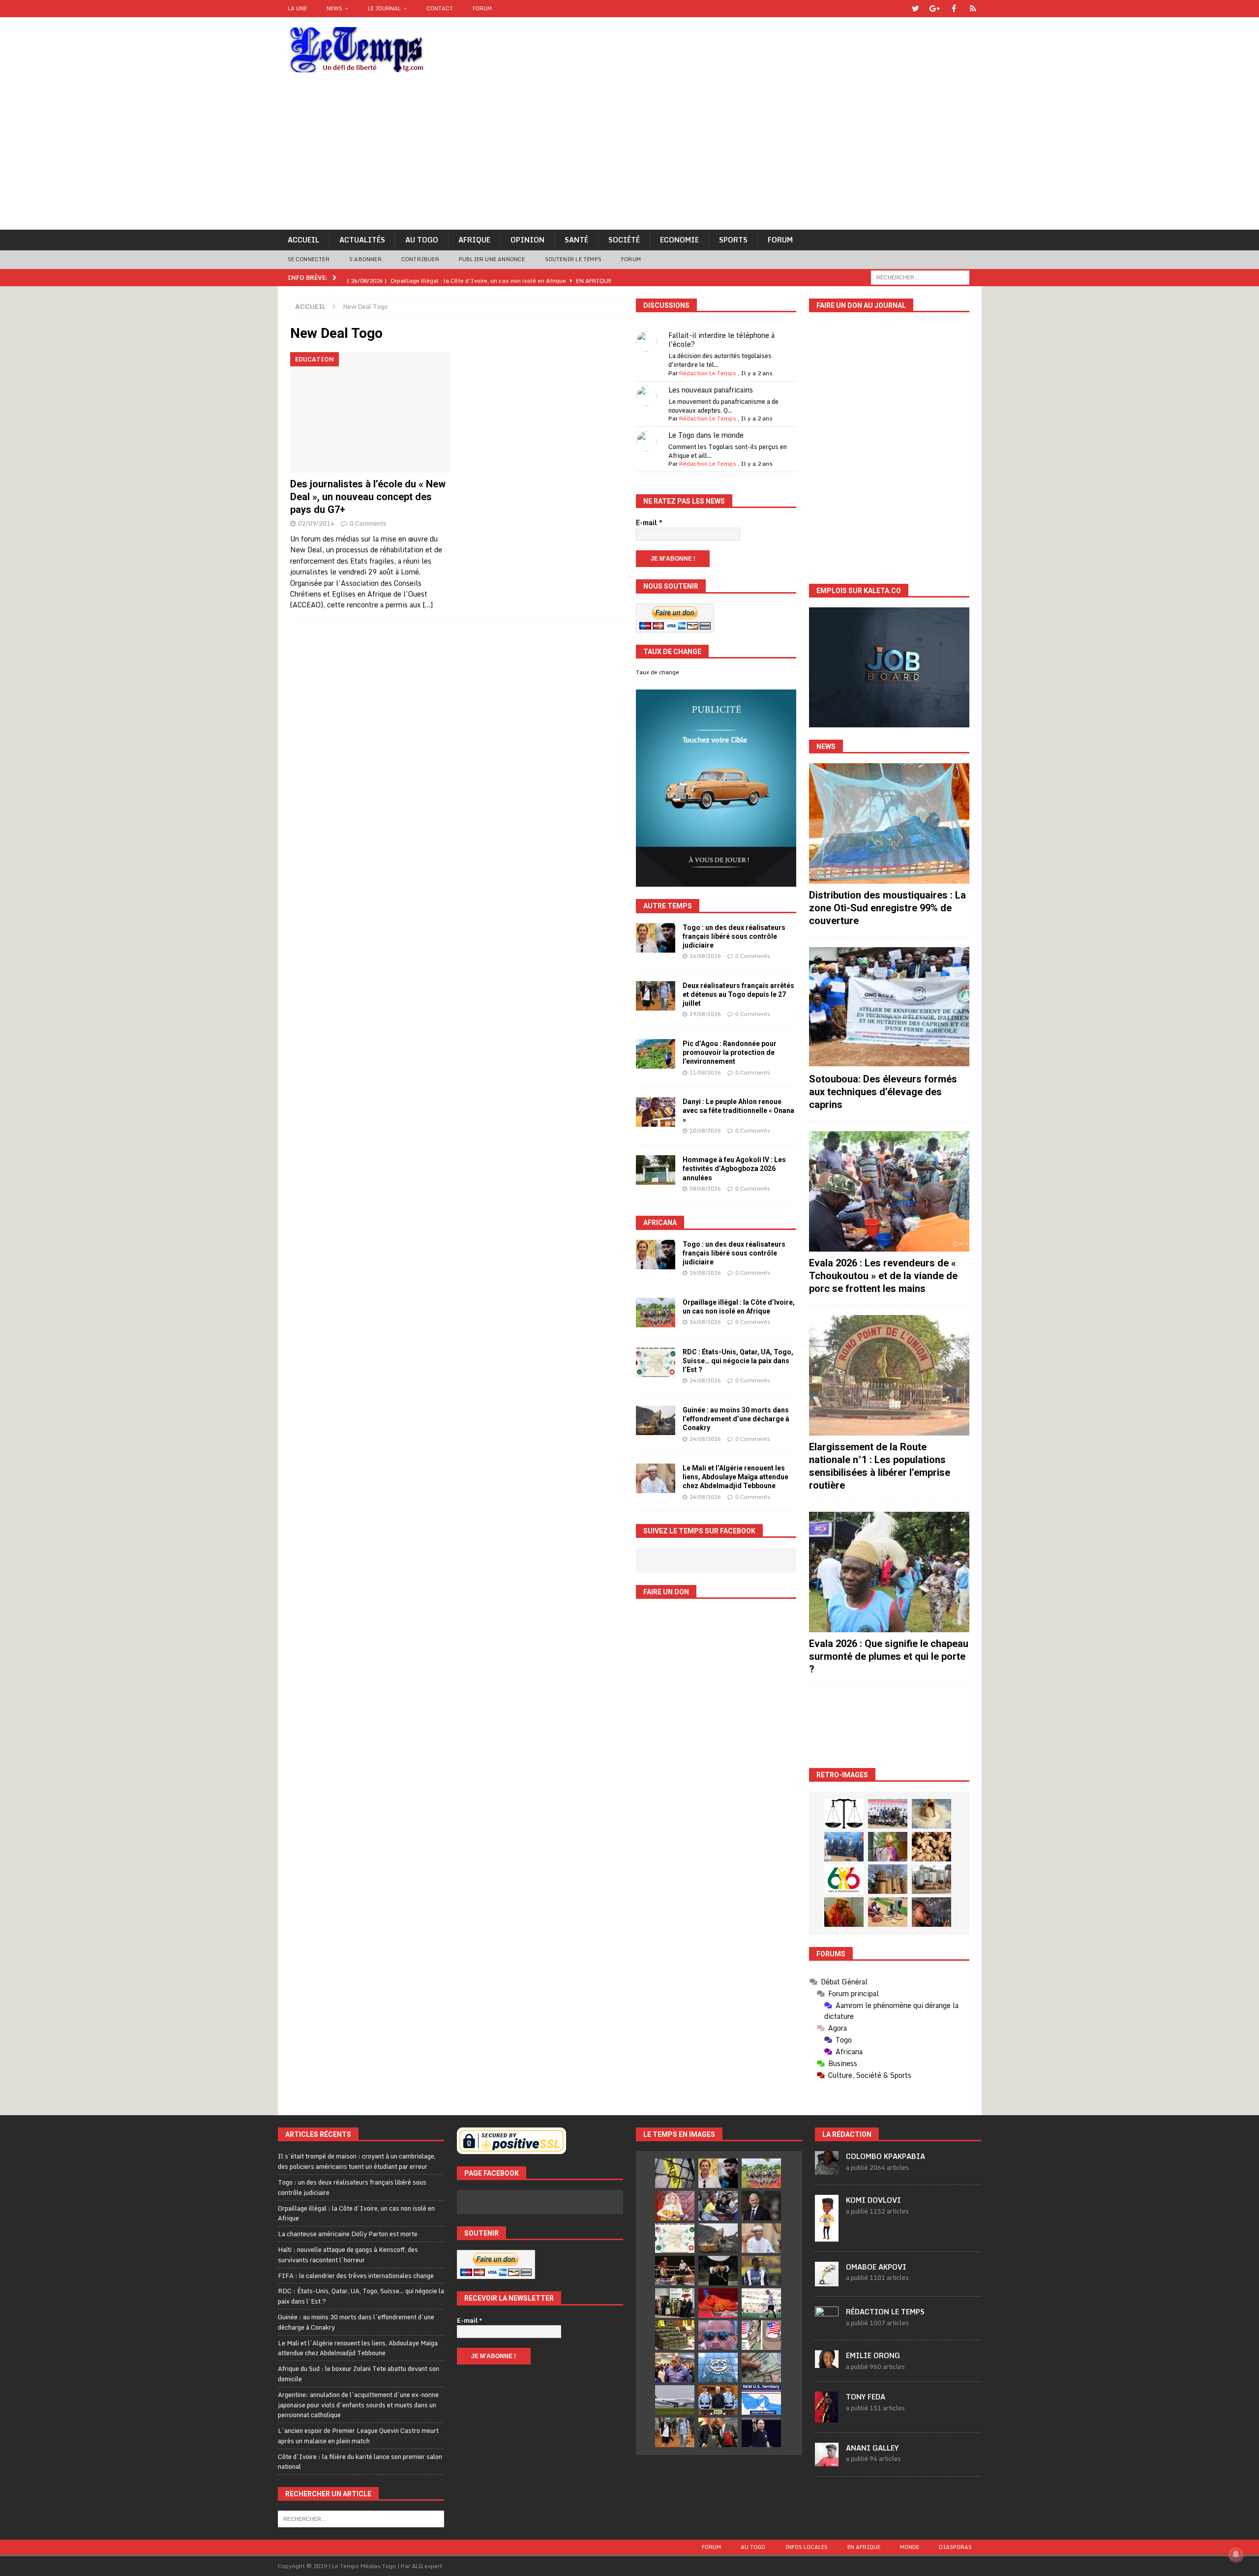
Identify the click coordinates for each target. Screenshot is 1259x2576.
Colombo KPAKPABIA (885, 2156)
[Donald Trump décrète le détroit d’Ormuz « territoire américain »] (761, 2400)
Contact (440, 8)
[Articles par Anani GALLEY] (827, 2461)
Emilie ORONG (873, 2355)
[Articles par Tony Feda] (827, 2417)
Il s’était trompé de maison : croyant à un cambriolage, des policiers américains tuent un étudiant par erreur (357, 2161)
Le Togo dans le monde (706, 435)
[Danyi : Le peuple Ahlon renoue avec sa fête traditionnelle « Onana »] (656, 1112)
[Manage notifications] (1236, 2554)
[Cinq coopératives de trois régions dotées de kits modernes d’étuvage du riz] (931, 1879)
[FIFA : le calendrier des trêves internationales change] (761, 2206)
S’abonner (365, 259)
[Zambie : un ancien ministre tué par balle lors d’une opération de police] (675, 2367)
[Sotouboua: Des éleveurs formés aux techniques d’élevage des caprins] (889, 1007)
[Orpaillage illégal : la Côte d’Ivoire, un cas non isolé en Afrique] (656, 1313)
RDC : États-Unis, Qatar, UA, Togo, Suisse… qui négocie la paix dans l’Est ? (738, 1361)
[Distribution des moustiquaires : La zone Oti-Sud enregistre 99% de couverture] (889, 824)
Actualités (362, 240)
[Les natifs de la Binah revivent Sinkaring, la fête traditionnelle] (888, 1912)
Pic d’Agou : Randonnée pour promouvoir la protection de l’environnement (730, 1052)
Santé (576, 240)
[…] (428, 605)
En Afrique (864, 2547)
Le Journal (384, 8)
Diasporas (955, 2547)
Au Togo (422, 240)
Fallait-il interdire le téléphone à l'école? (721, 340)
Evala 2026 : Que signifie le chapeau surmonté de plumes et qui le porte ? (889, 1656)
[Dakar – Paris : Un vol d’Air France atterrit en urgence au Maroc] (675, 2400)
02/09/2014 (316, 523)
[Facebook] (954, 9)
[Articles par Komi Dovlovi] (827, 2236)
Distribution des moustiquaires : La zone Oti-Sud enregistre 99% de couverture (887, 908)
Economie (679, 240)
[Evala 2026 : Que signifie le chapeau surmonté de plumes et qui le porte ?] (889, 1572)
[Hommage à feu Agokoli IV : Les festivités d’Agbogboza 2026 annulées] (656, 1170)
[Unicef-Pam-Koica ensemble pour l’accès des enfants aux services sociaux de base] (844, 1847)
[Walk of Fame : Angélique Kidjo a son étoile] (718, 2303)
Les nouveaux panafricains (711, 390)
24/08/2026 (705, 1380)
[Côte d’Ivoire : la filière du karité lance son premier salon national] (675, 2303)
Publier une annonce (492, 259)
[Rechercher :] (920, 277)
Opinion (527, 240)
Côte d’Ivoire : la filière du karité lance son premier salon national (360, 2462)
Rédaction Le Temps (708, 373)
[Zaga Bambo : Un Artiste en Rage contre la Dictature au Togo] (844, 1912)
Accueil (303, 240)
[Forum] (973, 9)
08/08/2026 (705, 1189)
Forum (482, 8)
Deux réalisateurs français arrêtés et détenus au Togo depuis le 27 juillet (738, 994)
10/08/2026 (705, 1131)
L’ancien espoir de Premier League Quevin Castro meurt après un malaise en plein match (358, 2436)
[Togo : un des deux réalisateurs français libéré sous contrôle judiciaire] (656, 938)
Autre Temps (668, 906)
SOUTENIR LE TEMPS (573, 259)
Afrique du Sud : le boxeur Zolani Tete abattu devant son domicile (359, 2374)
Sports (733, 240)
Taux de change (658, 672)
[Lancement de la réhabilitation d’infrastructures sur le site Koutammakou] (888, 1879)
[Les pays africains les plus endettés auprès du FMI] (718, 2367)
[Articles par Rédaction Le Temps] (827, 2325)
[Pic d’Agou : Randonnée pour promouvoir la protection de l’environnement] (656, 1054)
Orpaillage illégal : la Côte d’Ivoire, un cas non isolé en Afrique (356, 2213)
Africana (660, 1223)
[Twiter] (915, 9)
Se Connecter (309, 259)
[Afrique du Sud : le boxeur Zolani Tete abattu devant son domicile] (675, 2271)
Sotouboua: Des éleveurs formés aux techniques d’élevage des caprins (883, 1092)
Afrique (474, 240)
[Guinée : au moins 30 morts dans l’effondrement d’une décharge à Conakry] (656, 1420)
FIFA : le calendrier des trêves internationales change (356, 2276)
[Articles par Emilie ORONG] (827, 2363)
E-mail (649, 523)
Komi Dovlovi (873, 2200)
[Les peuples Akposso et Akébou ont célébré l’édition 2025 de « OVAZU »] (931, 1814)
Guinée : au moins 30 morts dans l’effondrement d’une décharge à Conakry (736, 1419)
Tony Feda (866, 2397)
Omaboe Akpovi (876, 2267)
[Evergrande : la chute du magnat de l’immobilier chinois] (718, 2400)
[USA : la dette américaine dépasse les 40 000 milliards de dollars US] (761, 2367)
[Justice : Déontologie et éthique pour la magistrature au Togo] (844, 1814)
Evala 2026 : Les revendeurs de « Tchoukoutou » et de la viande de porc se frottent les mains (883, 1276)
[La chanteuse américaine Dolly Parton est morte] (675, 2206)
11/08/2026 (705, 1073)
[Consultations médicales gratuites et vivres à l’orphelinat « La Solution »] (888, 1814)
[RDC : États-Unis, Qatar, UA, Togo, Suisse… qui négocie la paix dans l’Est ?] (656, 1362)
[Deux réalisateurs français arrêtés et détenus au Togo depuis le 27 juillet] (656, 996)
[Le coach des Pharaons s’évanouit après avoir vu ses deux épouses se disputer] (761, 2432)
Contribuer (420, 259)
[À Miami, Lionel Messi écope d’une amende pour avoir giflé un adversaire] (761, 2303)
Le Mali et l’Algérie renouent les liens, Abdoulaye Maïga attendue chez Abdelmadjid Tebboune (735, 1477)
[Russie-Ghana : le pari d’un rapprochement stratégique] (718, 2432)
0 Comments (368, 523)
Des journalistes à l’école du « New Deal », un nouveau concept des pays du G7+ (368, 497)
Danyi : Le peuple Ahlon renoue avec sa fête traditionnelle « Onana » (738, 1110)
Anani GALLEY (872, 2448)
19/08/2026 (705, 1014)
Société (624, 240)
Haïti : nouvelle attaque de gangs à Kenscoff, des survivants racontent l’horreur (348, 2255)
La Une (297, 8)
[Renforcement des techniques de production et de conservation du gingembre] (931, 1847)
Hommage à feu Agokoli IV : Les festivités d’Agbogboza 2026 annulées (734, 1168)
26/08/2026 (705, 956)
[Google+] (935, 9)
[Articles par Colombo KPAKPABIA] (827, 2170)
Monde (910, 2547)
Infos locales (806, 2547)
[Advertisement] (629, 156)
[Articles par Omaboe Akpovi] (827, 2281)
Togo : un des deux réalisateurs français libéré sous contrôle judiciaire (734, 936)
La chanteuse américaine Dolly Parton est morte (348, 2234)
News (334, 8)
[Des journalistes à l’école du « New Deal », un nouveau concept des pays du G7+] (371, 412)
